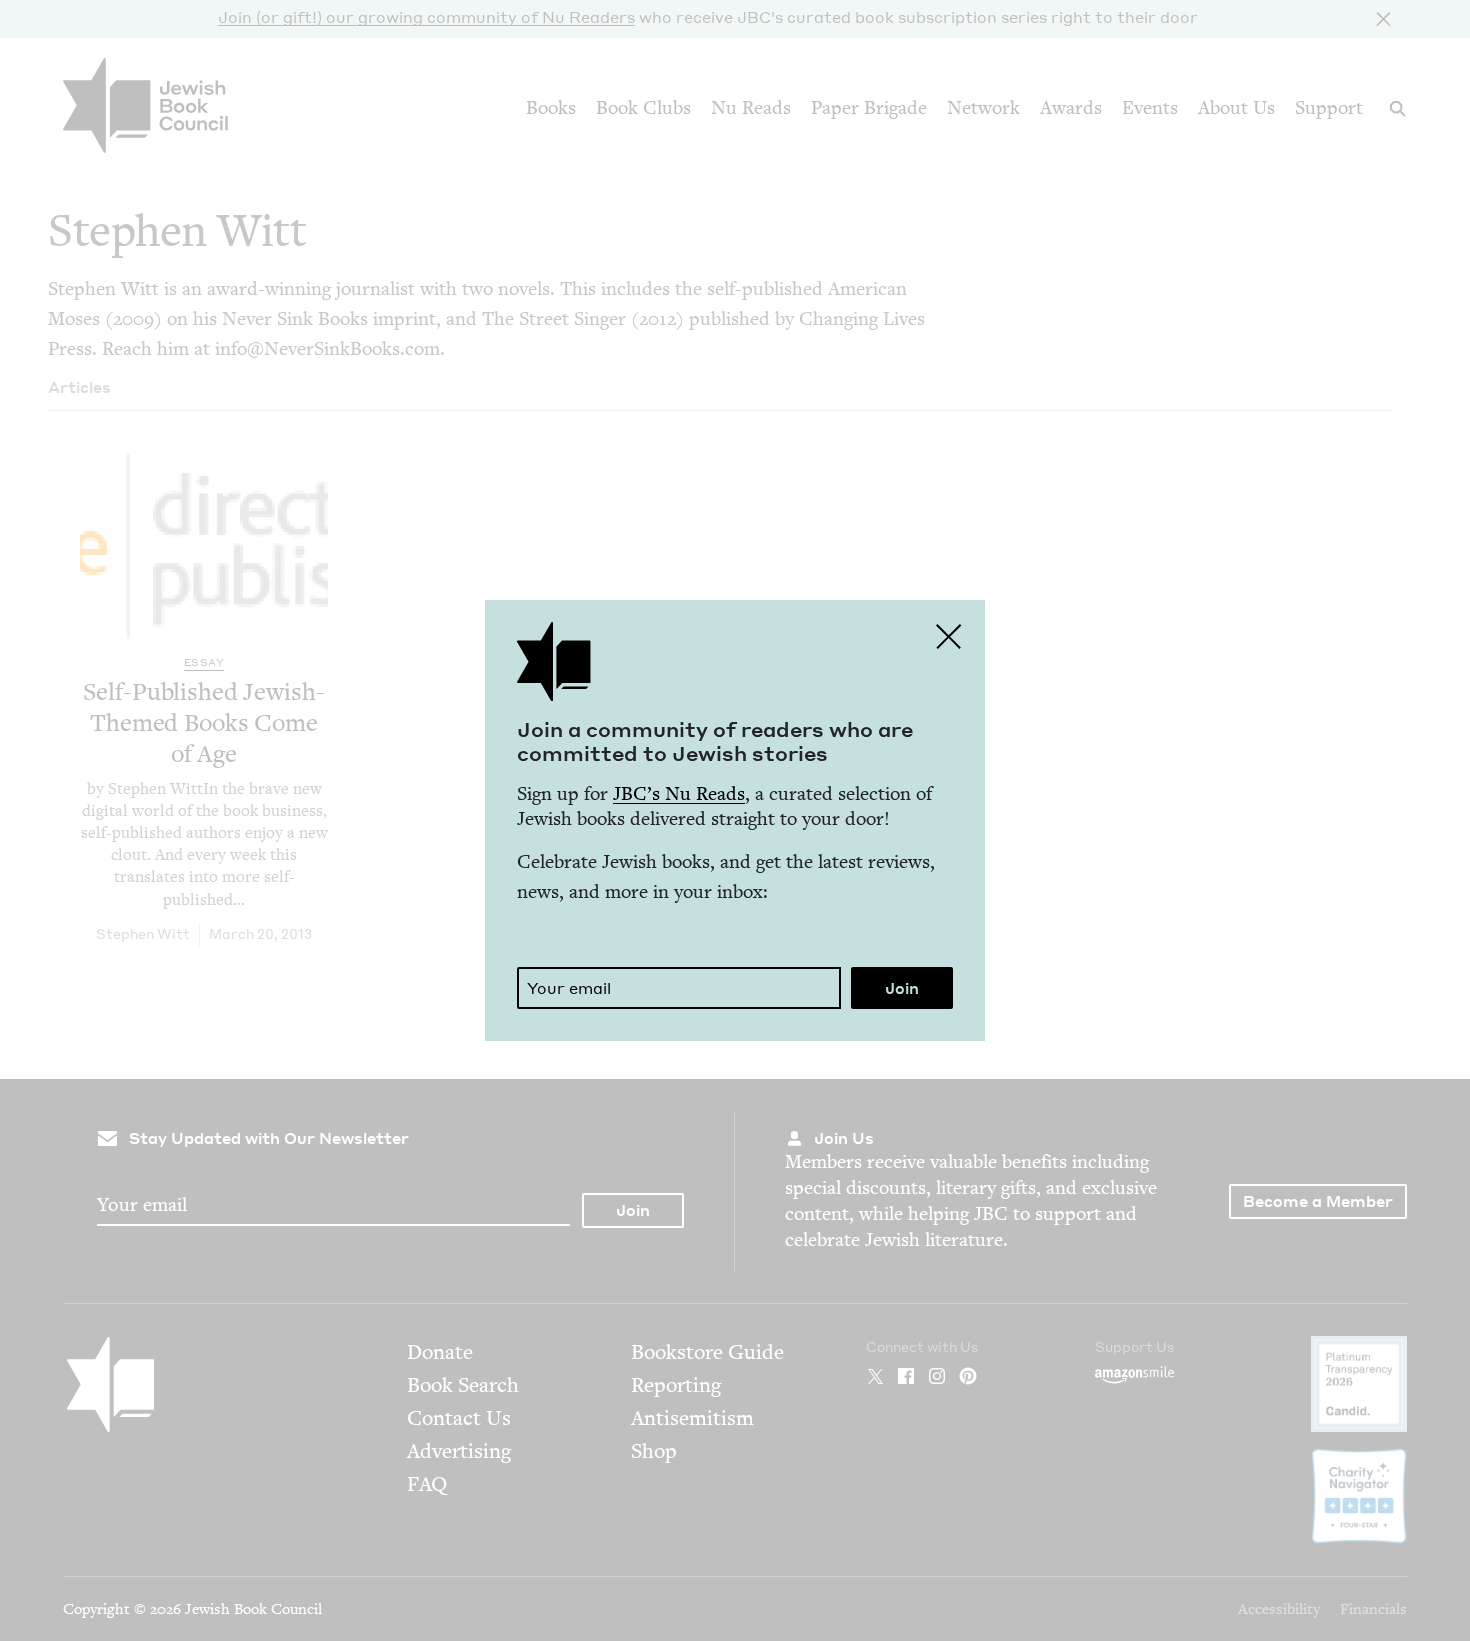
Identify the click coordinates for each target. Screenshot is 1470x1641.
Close (949, 636)
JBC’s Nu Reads (679, 793)
